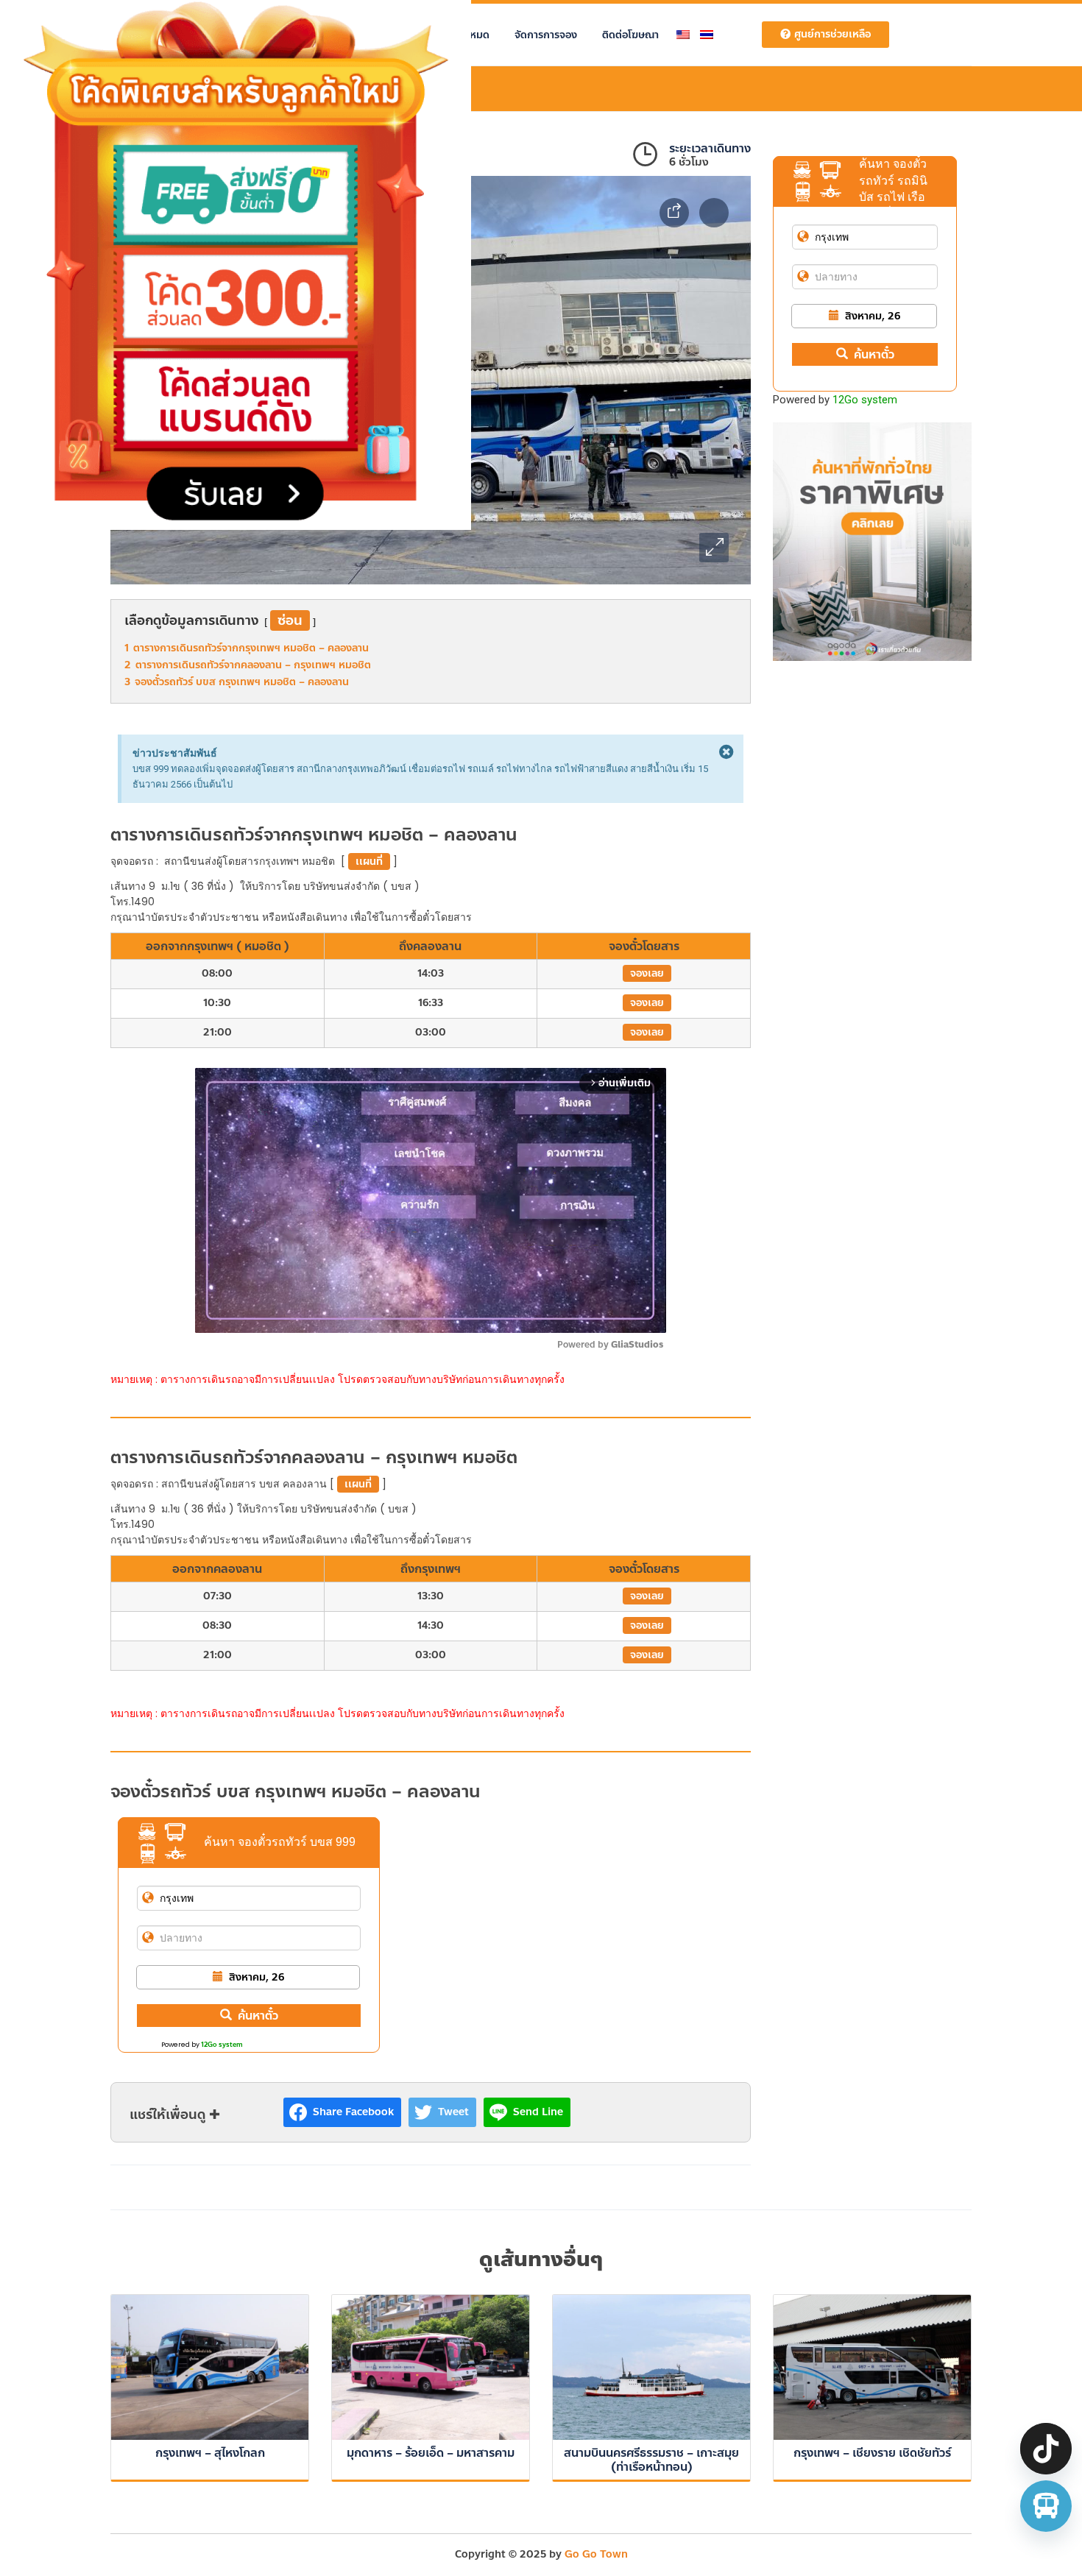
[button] (714, 548)
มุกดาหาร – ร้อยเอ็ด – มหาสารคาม (431, 2453)
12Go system (222, 2045)
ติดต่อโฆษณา (630, 35)
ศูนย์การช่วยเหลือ (832, 34)
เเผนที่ (369, 861)
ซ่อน (290, 620)
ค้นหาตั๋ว (258, 2016)
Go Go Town (596, 2554)
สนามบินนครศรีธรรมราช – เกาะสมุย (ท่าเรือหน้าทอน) (651, 2460)
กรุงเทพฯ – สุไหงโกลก (210, 2453)
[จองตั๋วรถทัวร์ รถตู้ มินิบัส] (1046, 2506)
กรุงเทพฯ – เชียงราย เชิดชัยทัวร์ (872, 2453)
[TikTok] (1046, 2449)
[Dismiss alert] (726, 753)
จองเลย (647, 973)
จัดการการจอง (546, 35)
